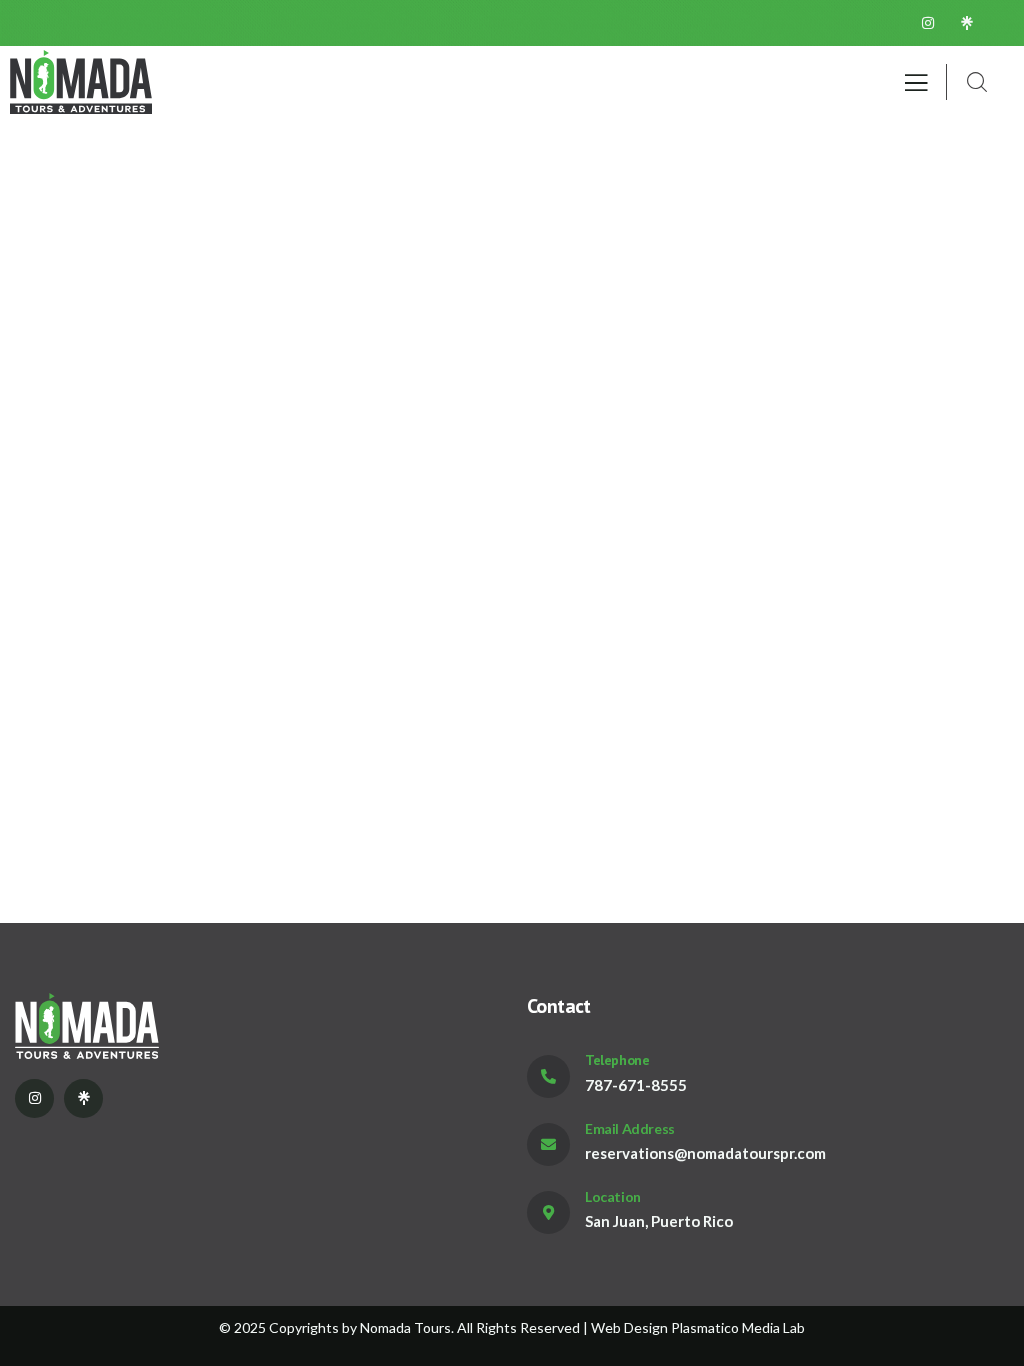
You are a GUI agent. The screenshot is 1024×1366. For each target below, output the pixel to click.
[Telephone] (548, 1076)
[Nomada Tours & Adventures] (165, 1025)
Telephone (617, 1060)
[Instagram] (928, 23)
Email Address (630, 1128)
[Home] (81, 82)
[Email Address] (548, 1144)
